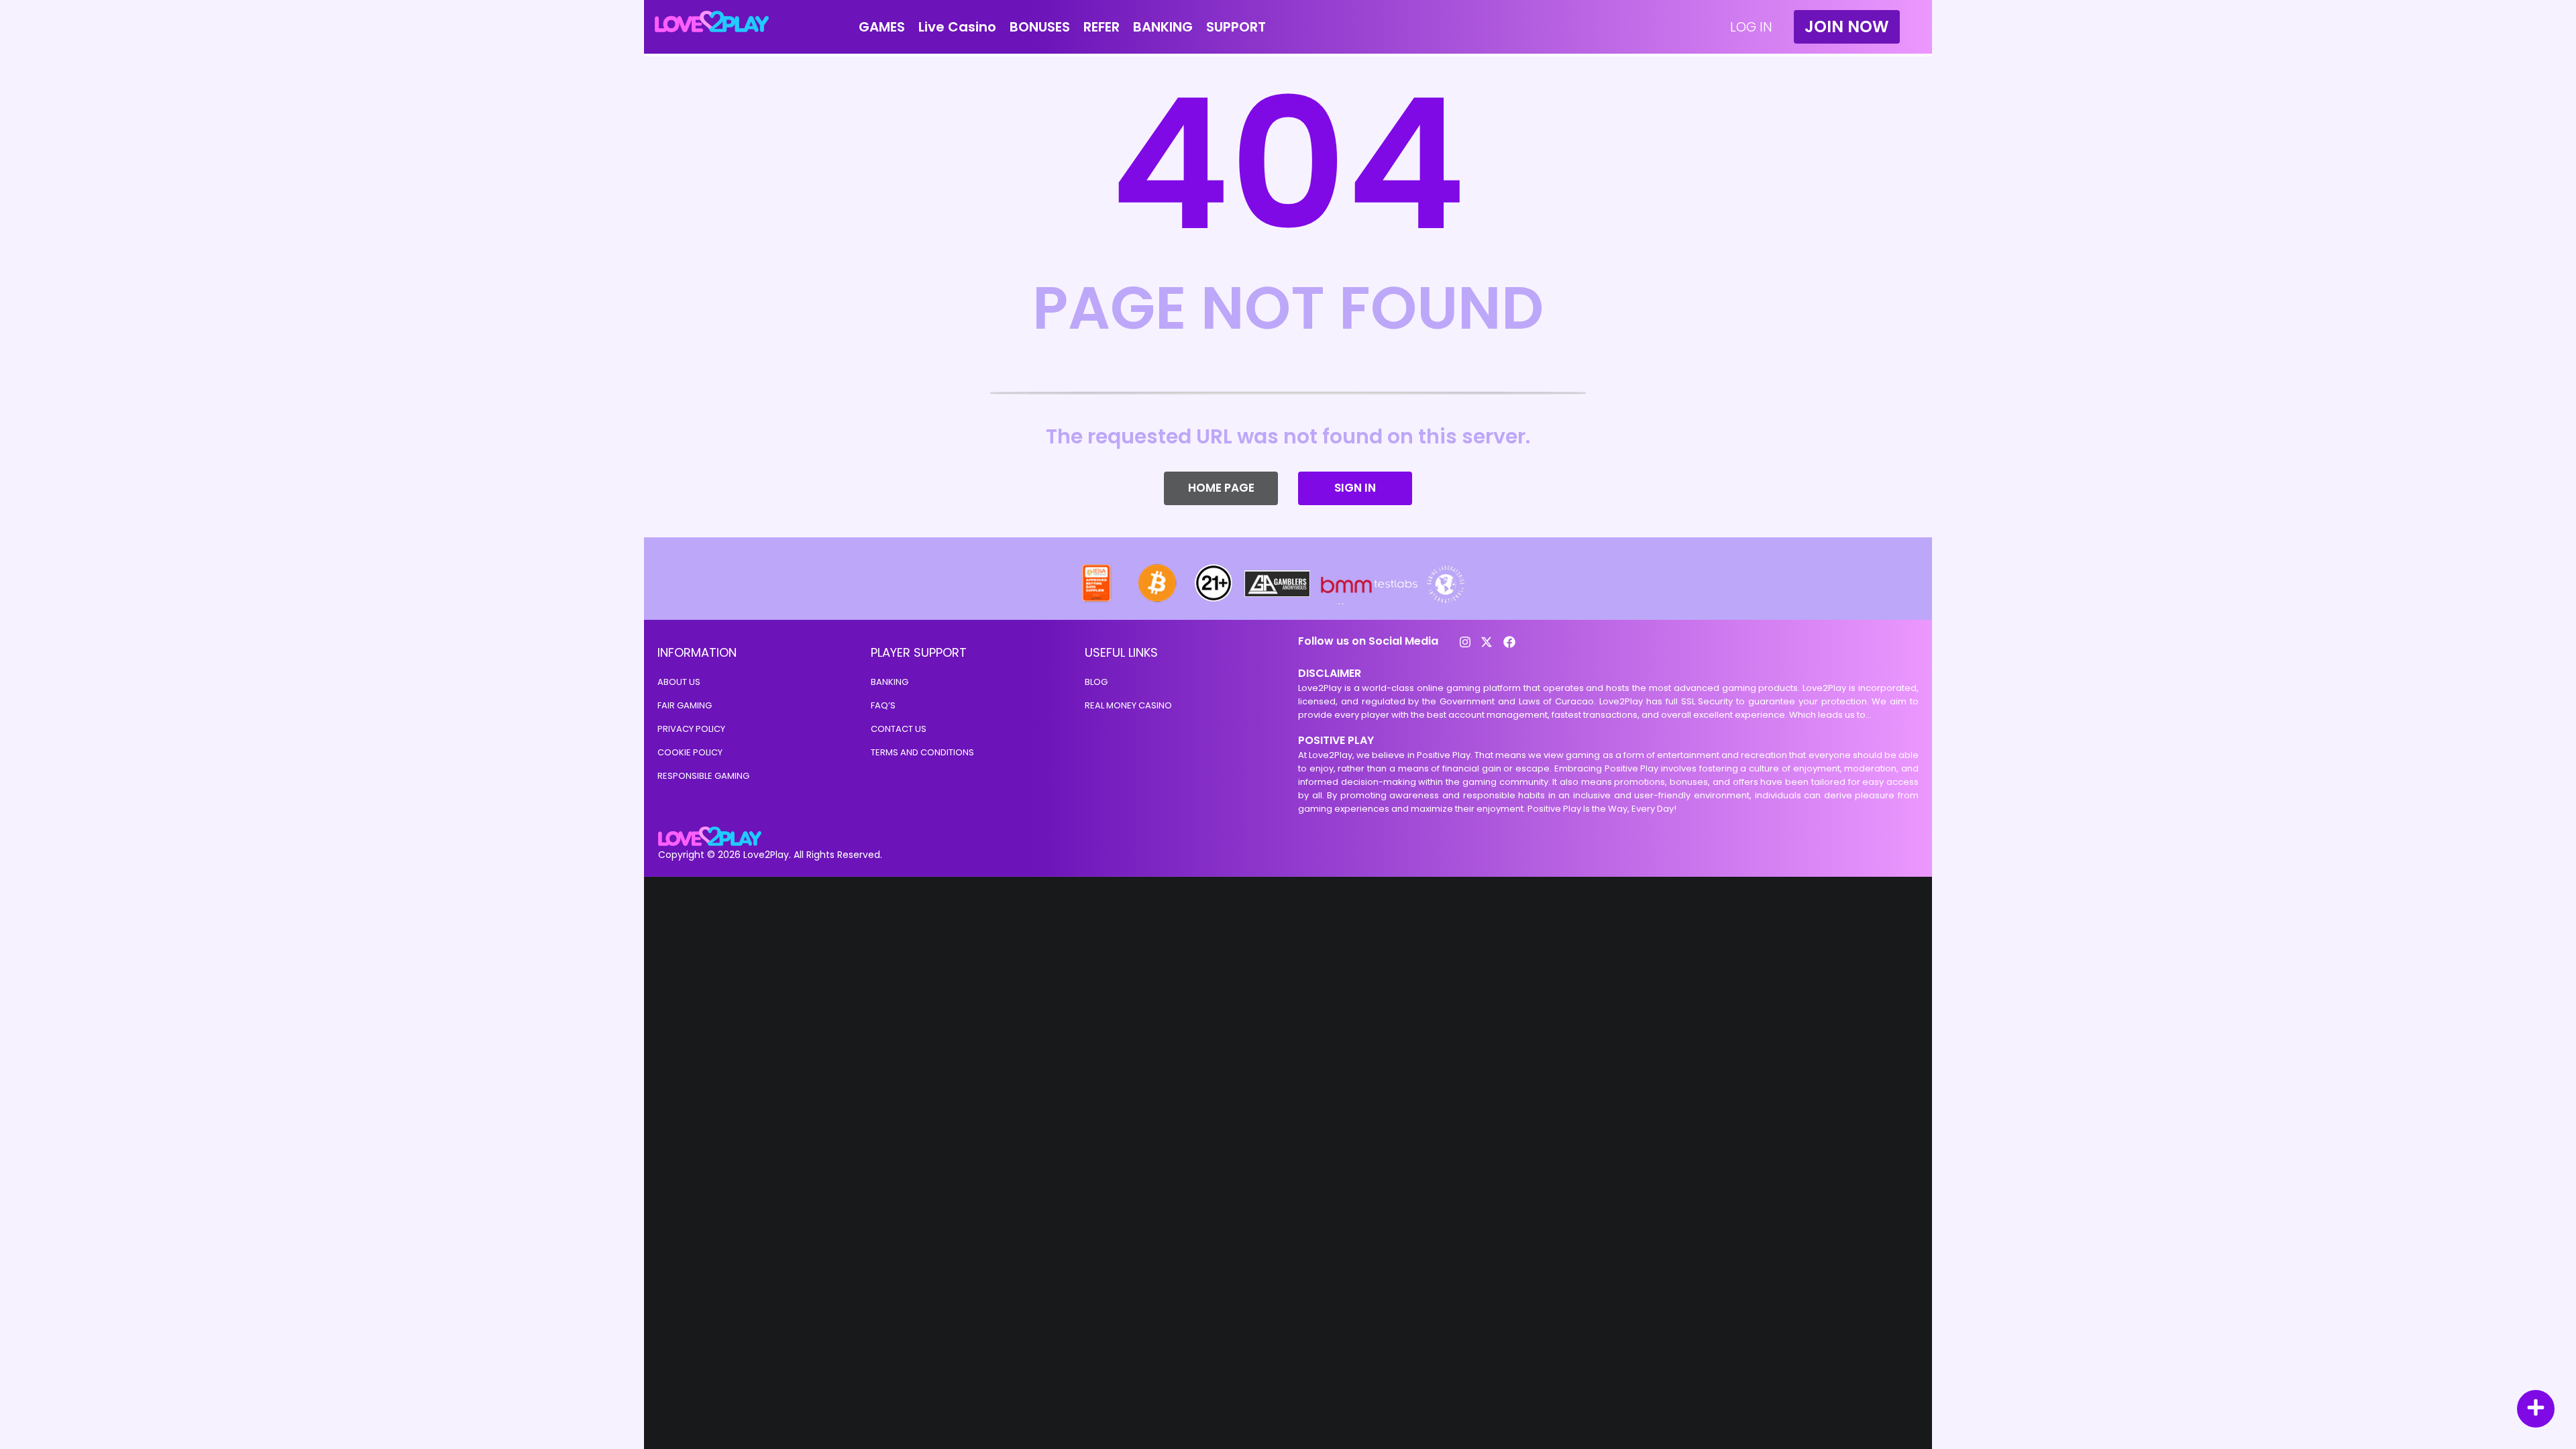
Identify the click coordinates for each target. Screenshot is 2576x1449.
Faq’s (883, 705)
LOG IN (1751, 27)
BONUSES (1040, 27)
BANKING (1163, 27)
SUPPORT (1236, 27)
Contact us (899, 729)
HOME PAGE (1221, 488)
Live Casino (957, 27)
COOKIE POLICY (690, 752)
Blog (1096, 682)
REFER (1102, 27)
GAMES (882, 27)
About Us (679, 682)
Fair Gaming (685, 705)
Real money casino (1128, 705)
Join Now (1847, 26)
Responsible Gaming (703, 776)
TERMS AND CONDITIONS (922, 752)
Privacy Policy (691, 729)
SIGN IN (1355, 488)
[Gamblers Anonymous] (1278, 601)
